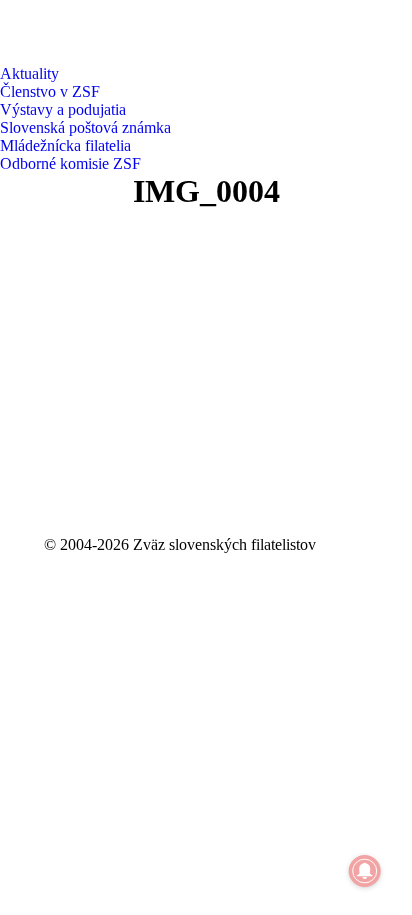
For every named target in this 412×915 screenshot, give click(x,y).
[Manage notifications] (365, 871)
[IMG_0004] (206, 368)
